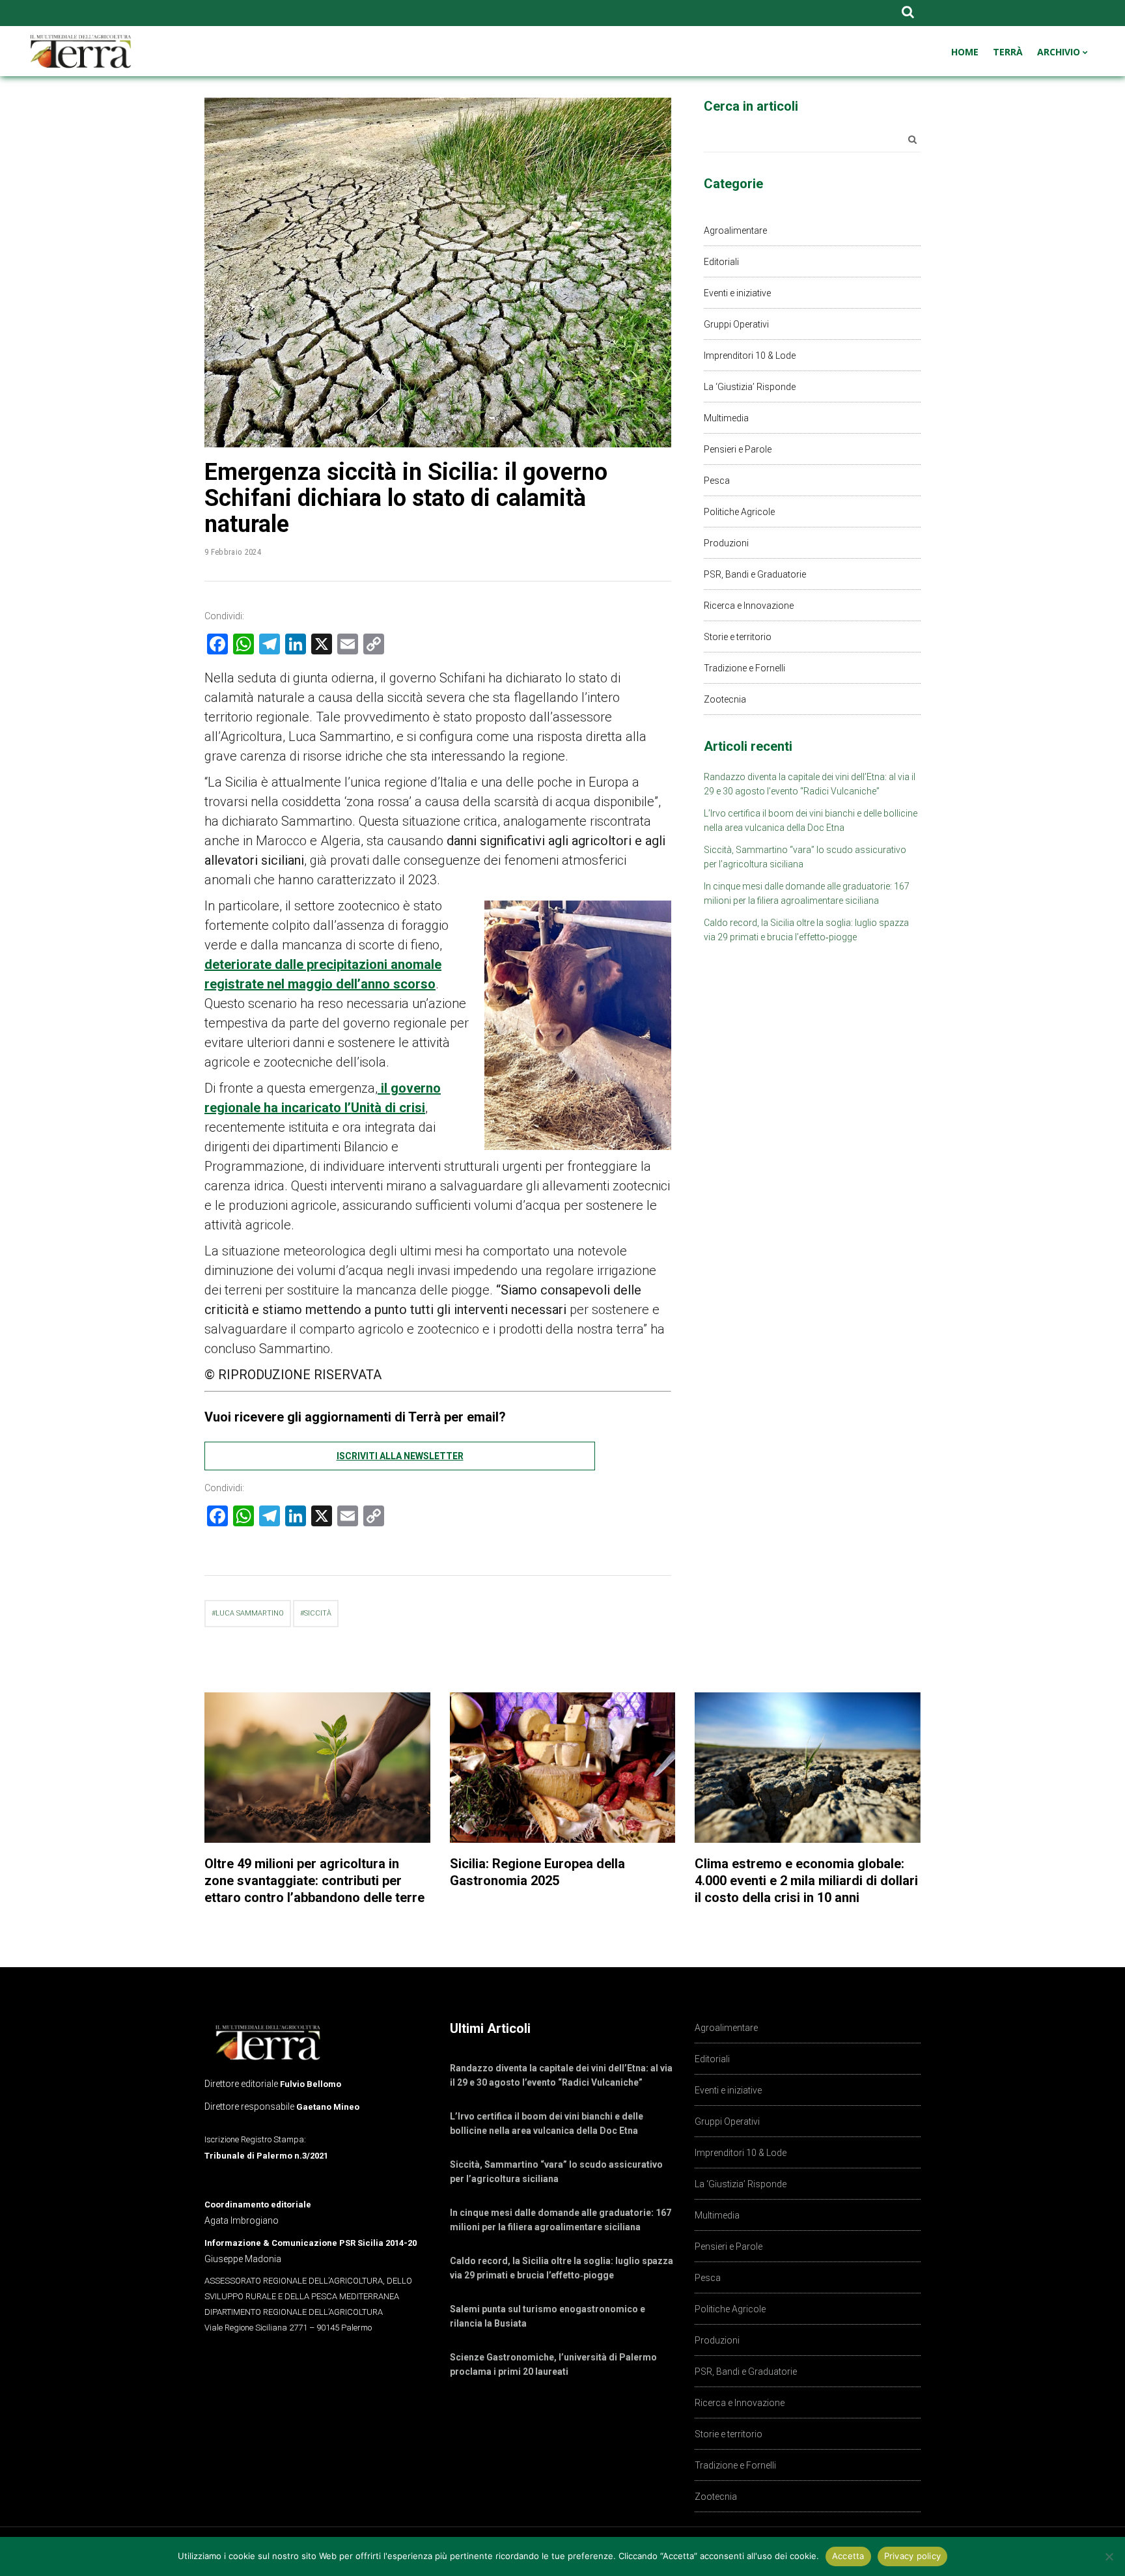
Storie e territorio (738, 637)
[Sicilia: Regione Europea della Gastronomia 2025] (563, 1768)
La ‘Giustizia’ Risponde (750, 387)
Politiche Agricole (739, 512)
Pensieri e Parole (738, 449)
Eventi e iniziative (737, 293)
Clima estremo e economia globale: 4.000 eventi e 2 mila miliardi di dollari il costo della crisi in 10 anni (806, 1881)
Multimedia (726, 418)
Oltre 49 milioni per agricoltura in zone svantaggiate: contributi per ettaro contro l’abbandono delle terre (314, 1881)
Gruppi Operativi (736, 324)
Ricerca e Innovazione (749, 606)
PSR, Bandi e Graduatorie (755, 574)
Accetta (848, 2556)
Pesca (717, 481)
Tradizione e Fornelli (744, 668)
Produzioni (726, 543)
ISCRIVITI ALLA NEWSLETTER (400, 1456)
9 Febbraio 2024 (233, 552)
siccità (318, 1613)
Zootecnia (725, 699)
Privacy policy (913, 2556)
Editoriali (721, 262)
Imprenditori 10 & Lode (750, 356)
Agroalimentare (735, 231)
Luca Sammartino (250, 1613)
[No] (1109, 2556)
